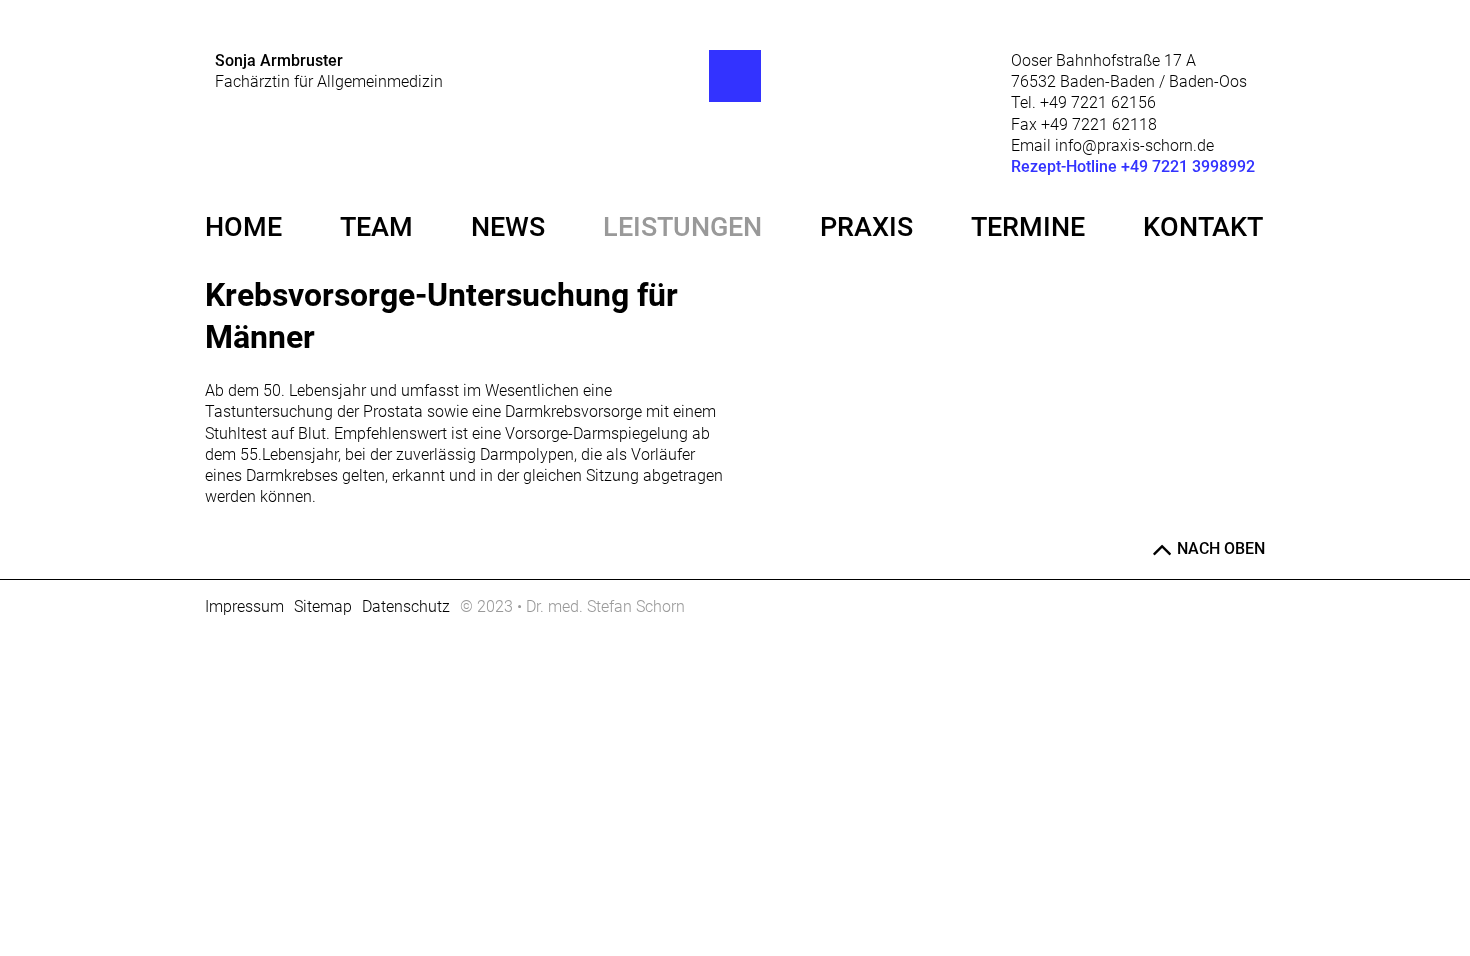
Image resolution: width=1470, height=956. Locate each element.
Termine (1028, 227)
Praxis (866, 227)
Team (376, 227)
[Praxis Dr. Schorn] (735, 76)
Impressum (244, 606)
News (508, 227)
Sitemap (323, 606)
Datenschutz (406, 606)
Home (243, 227)
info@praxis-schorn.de (1134, 145)
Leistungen (682, 227)
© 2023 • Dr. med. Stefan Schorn (572, 606)
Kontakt (1203, 227)
